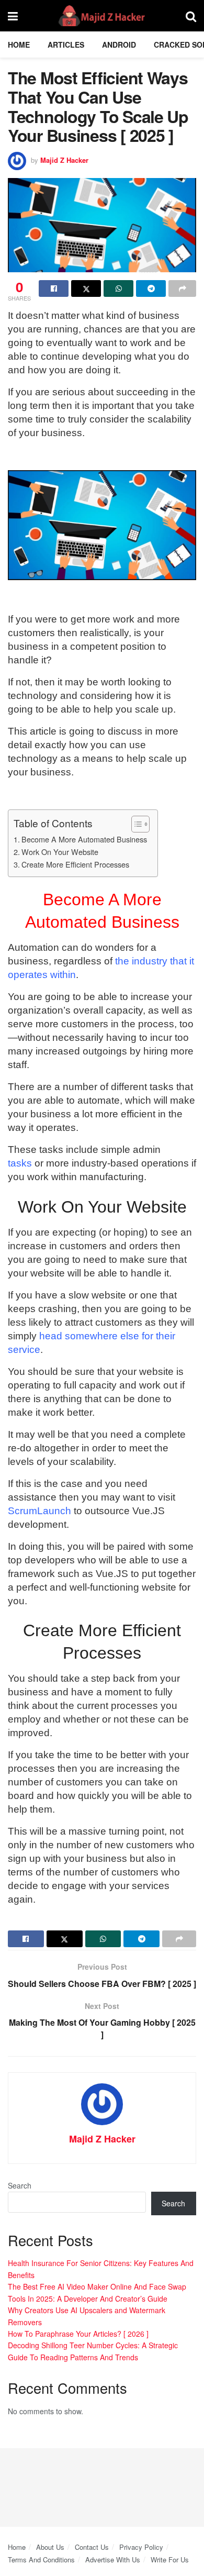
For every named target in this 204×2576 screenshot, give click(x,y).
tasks (20, 1163)
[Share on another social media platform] (182, 288)
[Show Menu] (13, 16)
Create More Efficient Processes (75, 864)
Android (119, 45)
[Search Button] (191, 16)
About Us (50, 2547)
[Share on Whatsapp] (118, 288)
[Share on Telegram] (151, 288)
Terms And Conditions (41, 2560)
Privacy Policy (141, 2547)
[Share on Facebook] (54, 288)
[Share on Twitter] (86, 288)
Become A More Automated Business (84, 839)
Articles (66, 45)
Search (20, 2185)
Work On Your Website (60, 852)
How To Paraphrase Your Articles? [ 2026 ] (78, 2334)
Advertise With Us (113, 2560)
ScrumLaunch (39, 1511)
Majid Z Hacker (64, 160)
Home (19, 45)
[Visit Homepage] (102, 16)
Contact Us (92, 2547)
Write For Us (170, 2560)
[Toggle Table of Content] (135, 824)
